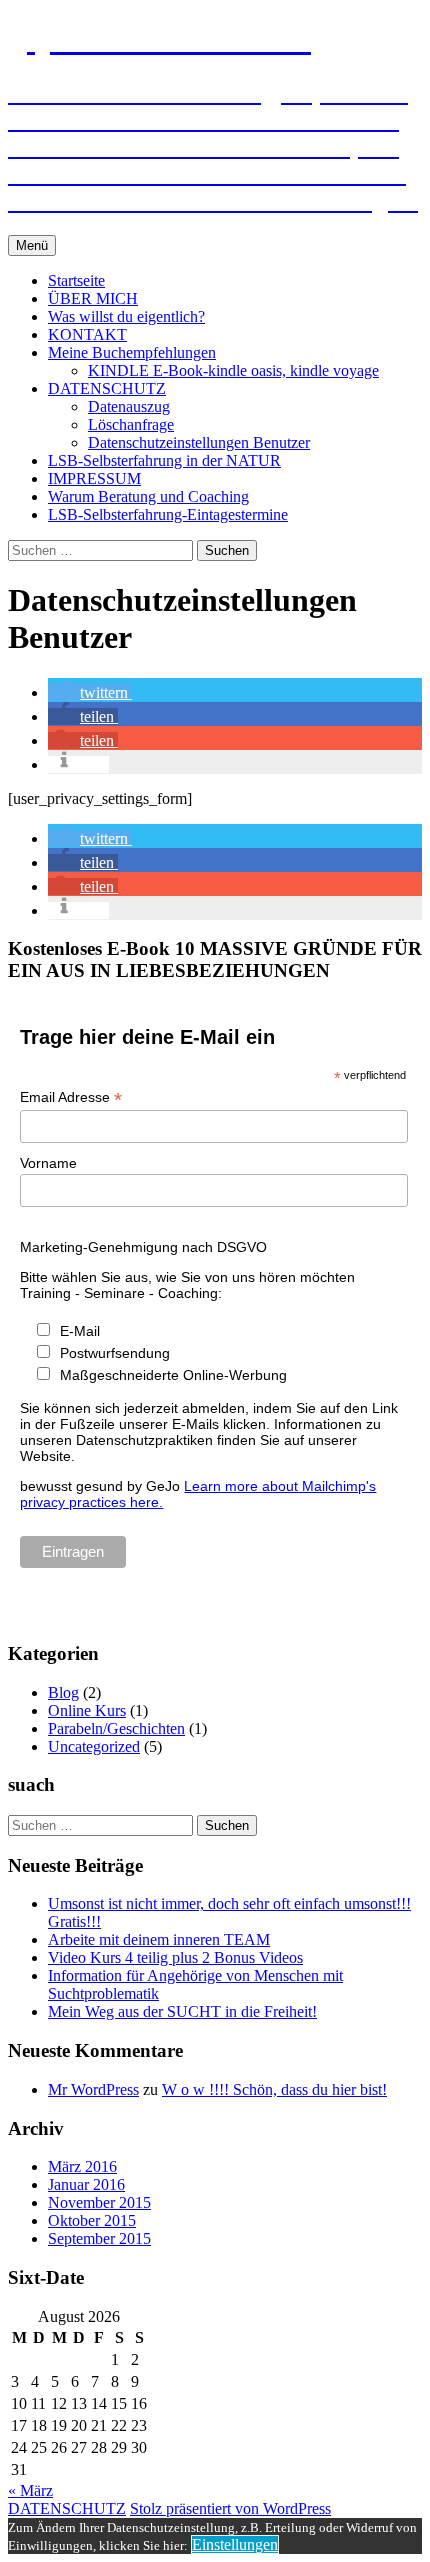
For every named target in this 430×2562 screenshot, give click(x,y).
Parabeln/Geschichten (116, 1728)
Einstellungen (235, 2544)
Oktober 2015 (92, 2220)
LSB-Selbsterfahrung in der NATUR (164, 460)
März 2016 (82, 2166)
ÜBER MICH (93, 298)
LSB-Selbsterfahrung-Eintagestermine (168, 514)
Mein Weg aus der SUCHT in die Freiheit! (182, 2011)
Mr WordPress (93, 2089)
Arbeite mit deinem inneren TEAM (159, 1939)
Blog (63, 1692)
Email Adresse (71, 1097)
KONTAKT (87, 334)
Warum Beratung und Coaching (148, 496)
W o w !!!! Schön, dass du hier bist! (274, 2089)
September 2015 (99, 2238)
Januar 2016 (86, 2184)
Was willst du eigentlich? (126, 316)
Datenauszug (129, 406)
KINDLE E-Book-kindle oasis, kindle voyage (233, 370)
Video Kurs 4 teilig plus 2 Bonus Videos (175, 1957)
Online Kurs (87, 1710)
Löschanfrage (131, 424)
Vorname (48, 1163)
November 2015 (99, 2202)
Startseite (76, 280)
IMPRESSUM (94, 478)
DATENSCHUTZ (107, 388)
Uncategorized (94, 1746)
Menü (32, 245)
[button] (90, 692)
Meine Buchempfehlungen (132, 352)
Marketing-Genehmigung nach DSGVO (143, 1247)
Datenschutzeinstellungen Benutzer (199, 442)
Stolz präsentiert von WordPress (230, 2508)
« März (30, 2490)
